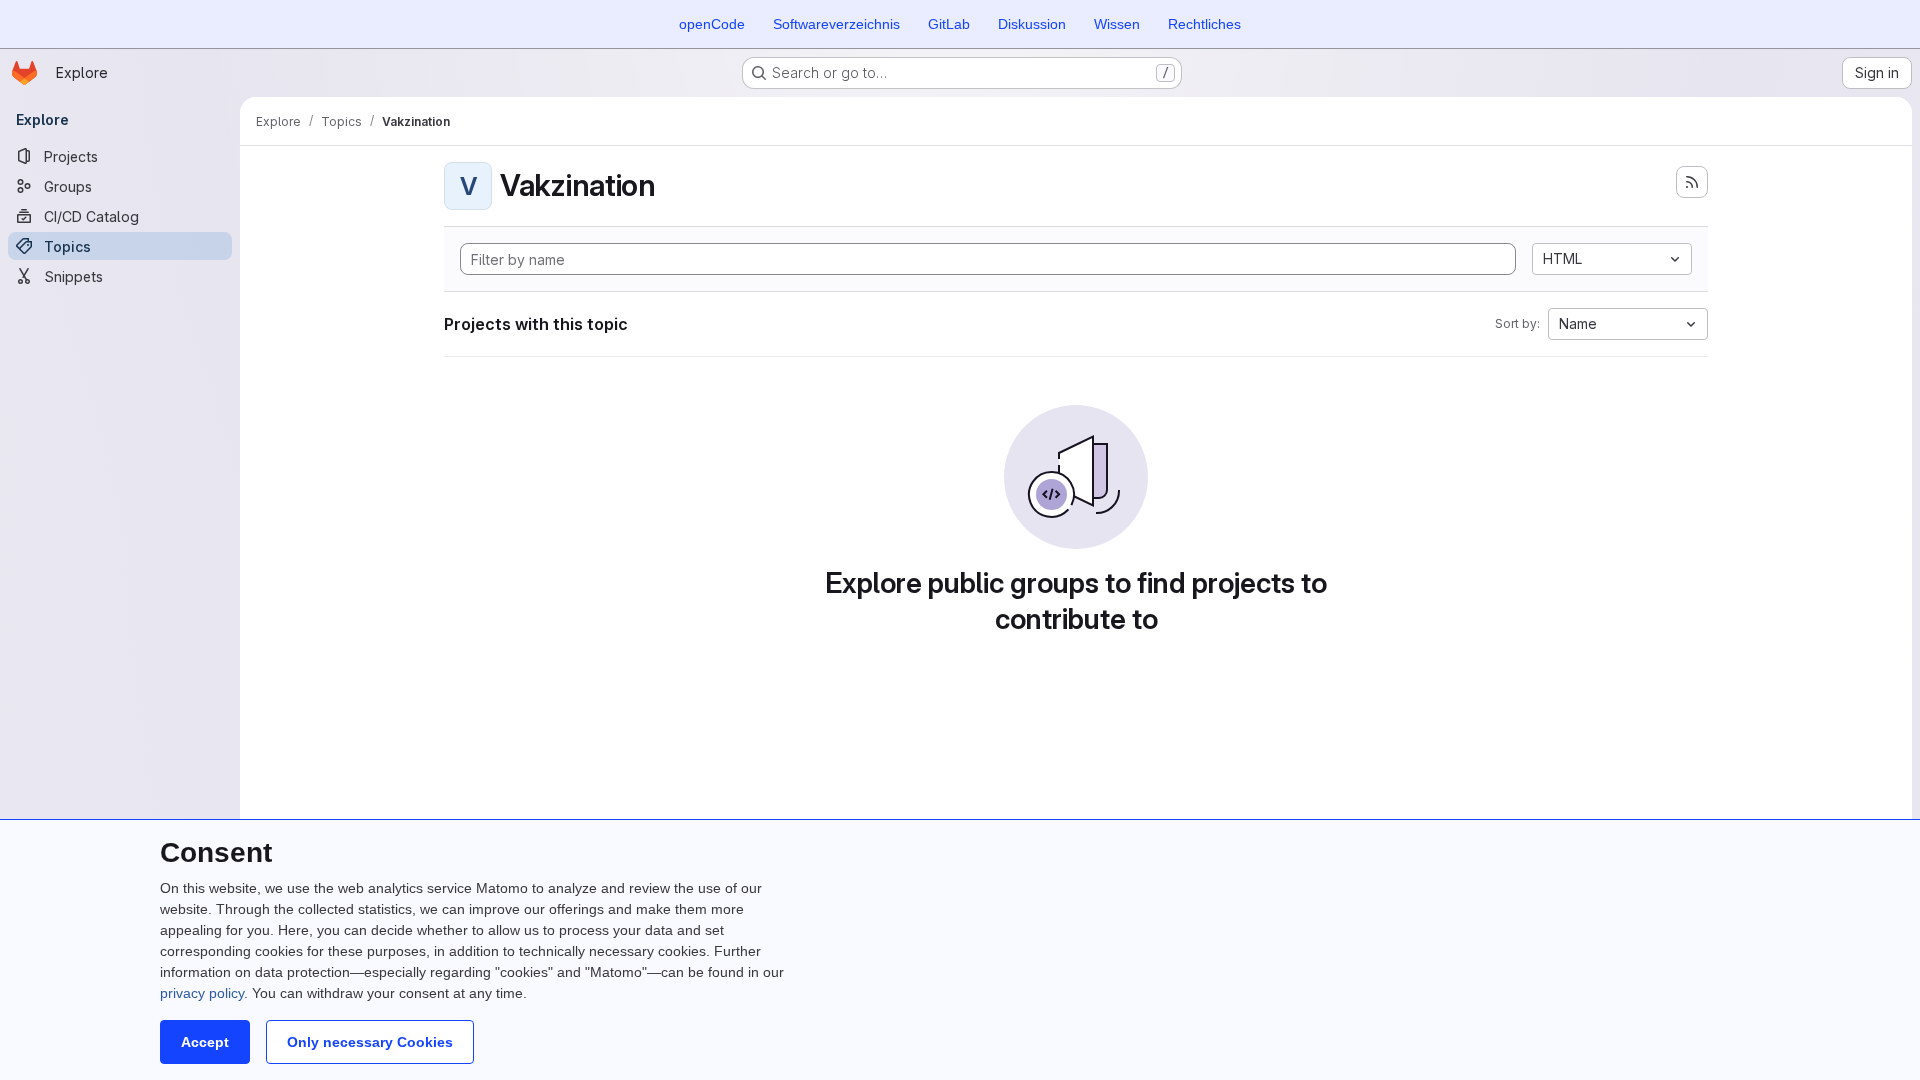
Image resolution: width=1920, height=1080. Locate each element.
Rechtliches (1204, 24)
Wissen (1117, 24)
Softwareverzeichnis (836, 24)
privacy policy (202, 993)
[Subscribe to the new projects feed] (1692, 182)
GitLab (949, 24)
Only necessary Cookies (370, 1042)
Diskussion (1032, 24)
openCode (712, 24)
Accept (205, 1042)
